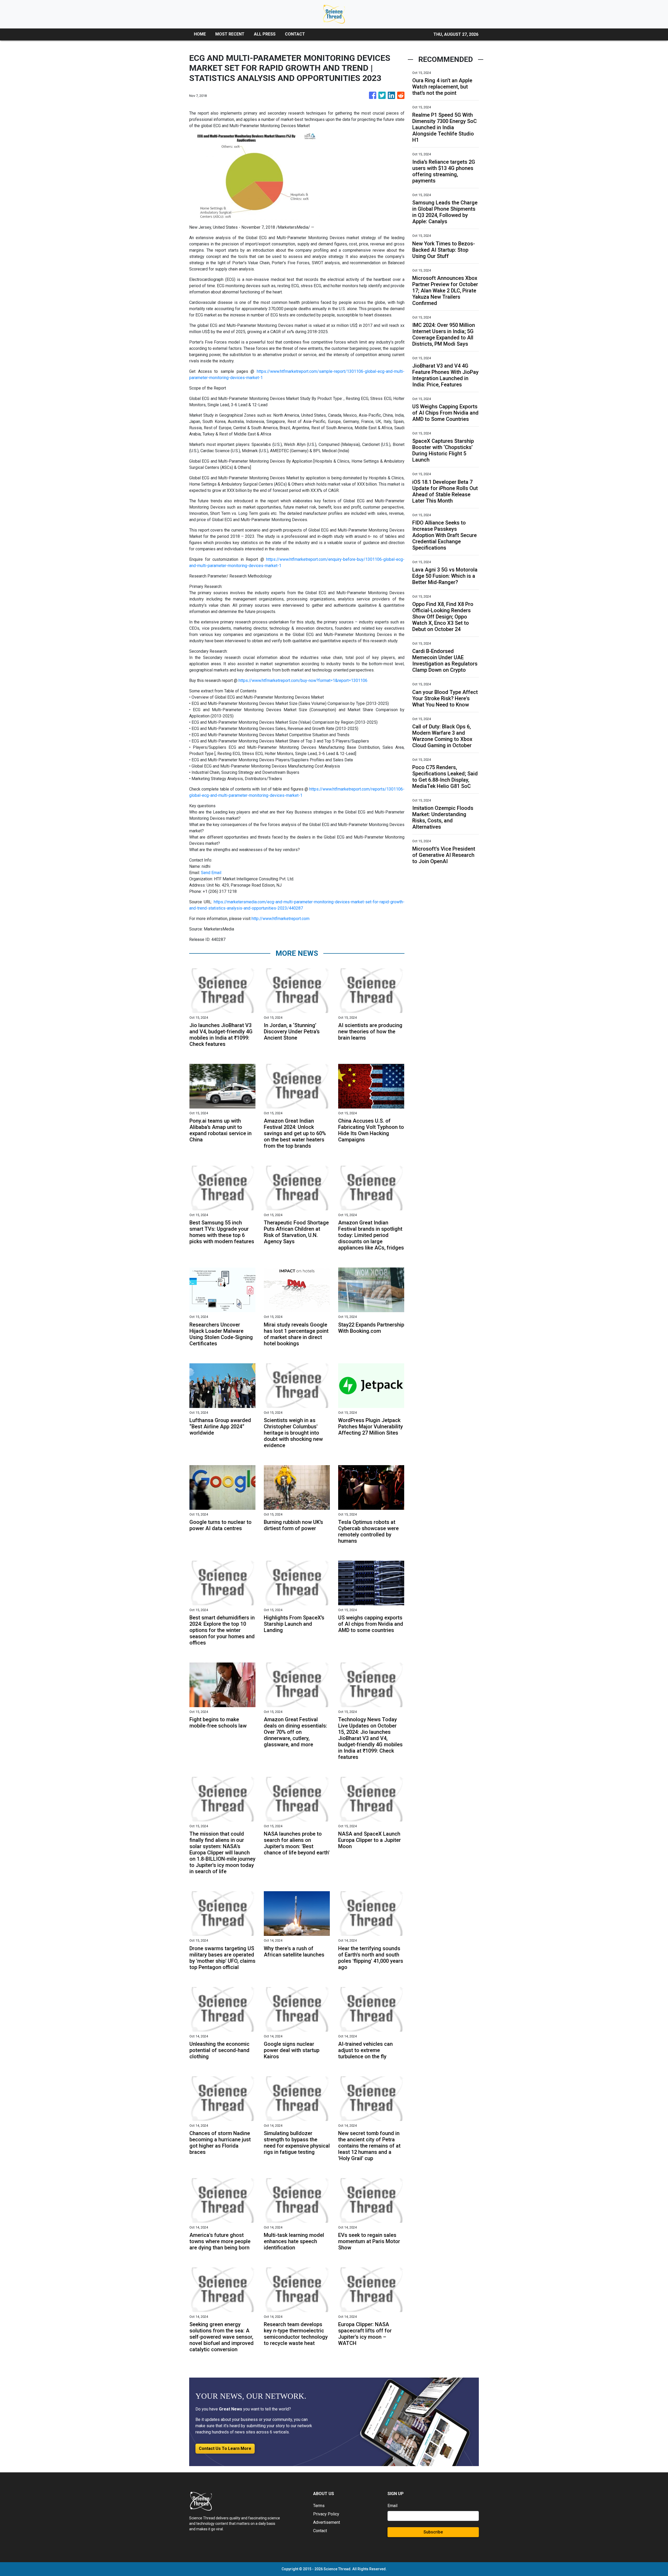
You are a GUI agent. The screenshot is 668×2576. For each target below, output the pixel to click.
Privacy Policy (326, 2514)
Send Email (211, 873)
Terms (319, 2506)
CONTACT (295, 34)
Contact (320, 2531)
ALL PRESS (265, 34)
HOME (200, 34)
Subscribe (433, 2532)
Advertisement (327, 2522)
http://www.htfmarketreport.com (281, 919)
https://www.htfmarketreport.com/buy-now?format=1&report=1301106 (303, 680)
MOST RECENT (230, 34)
